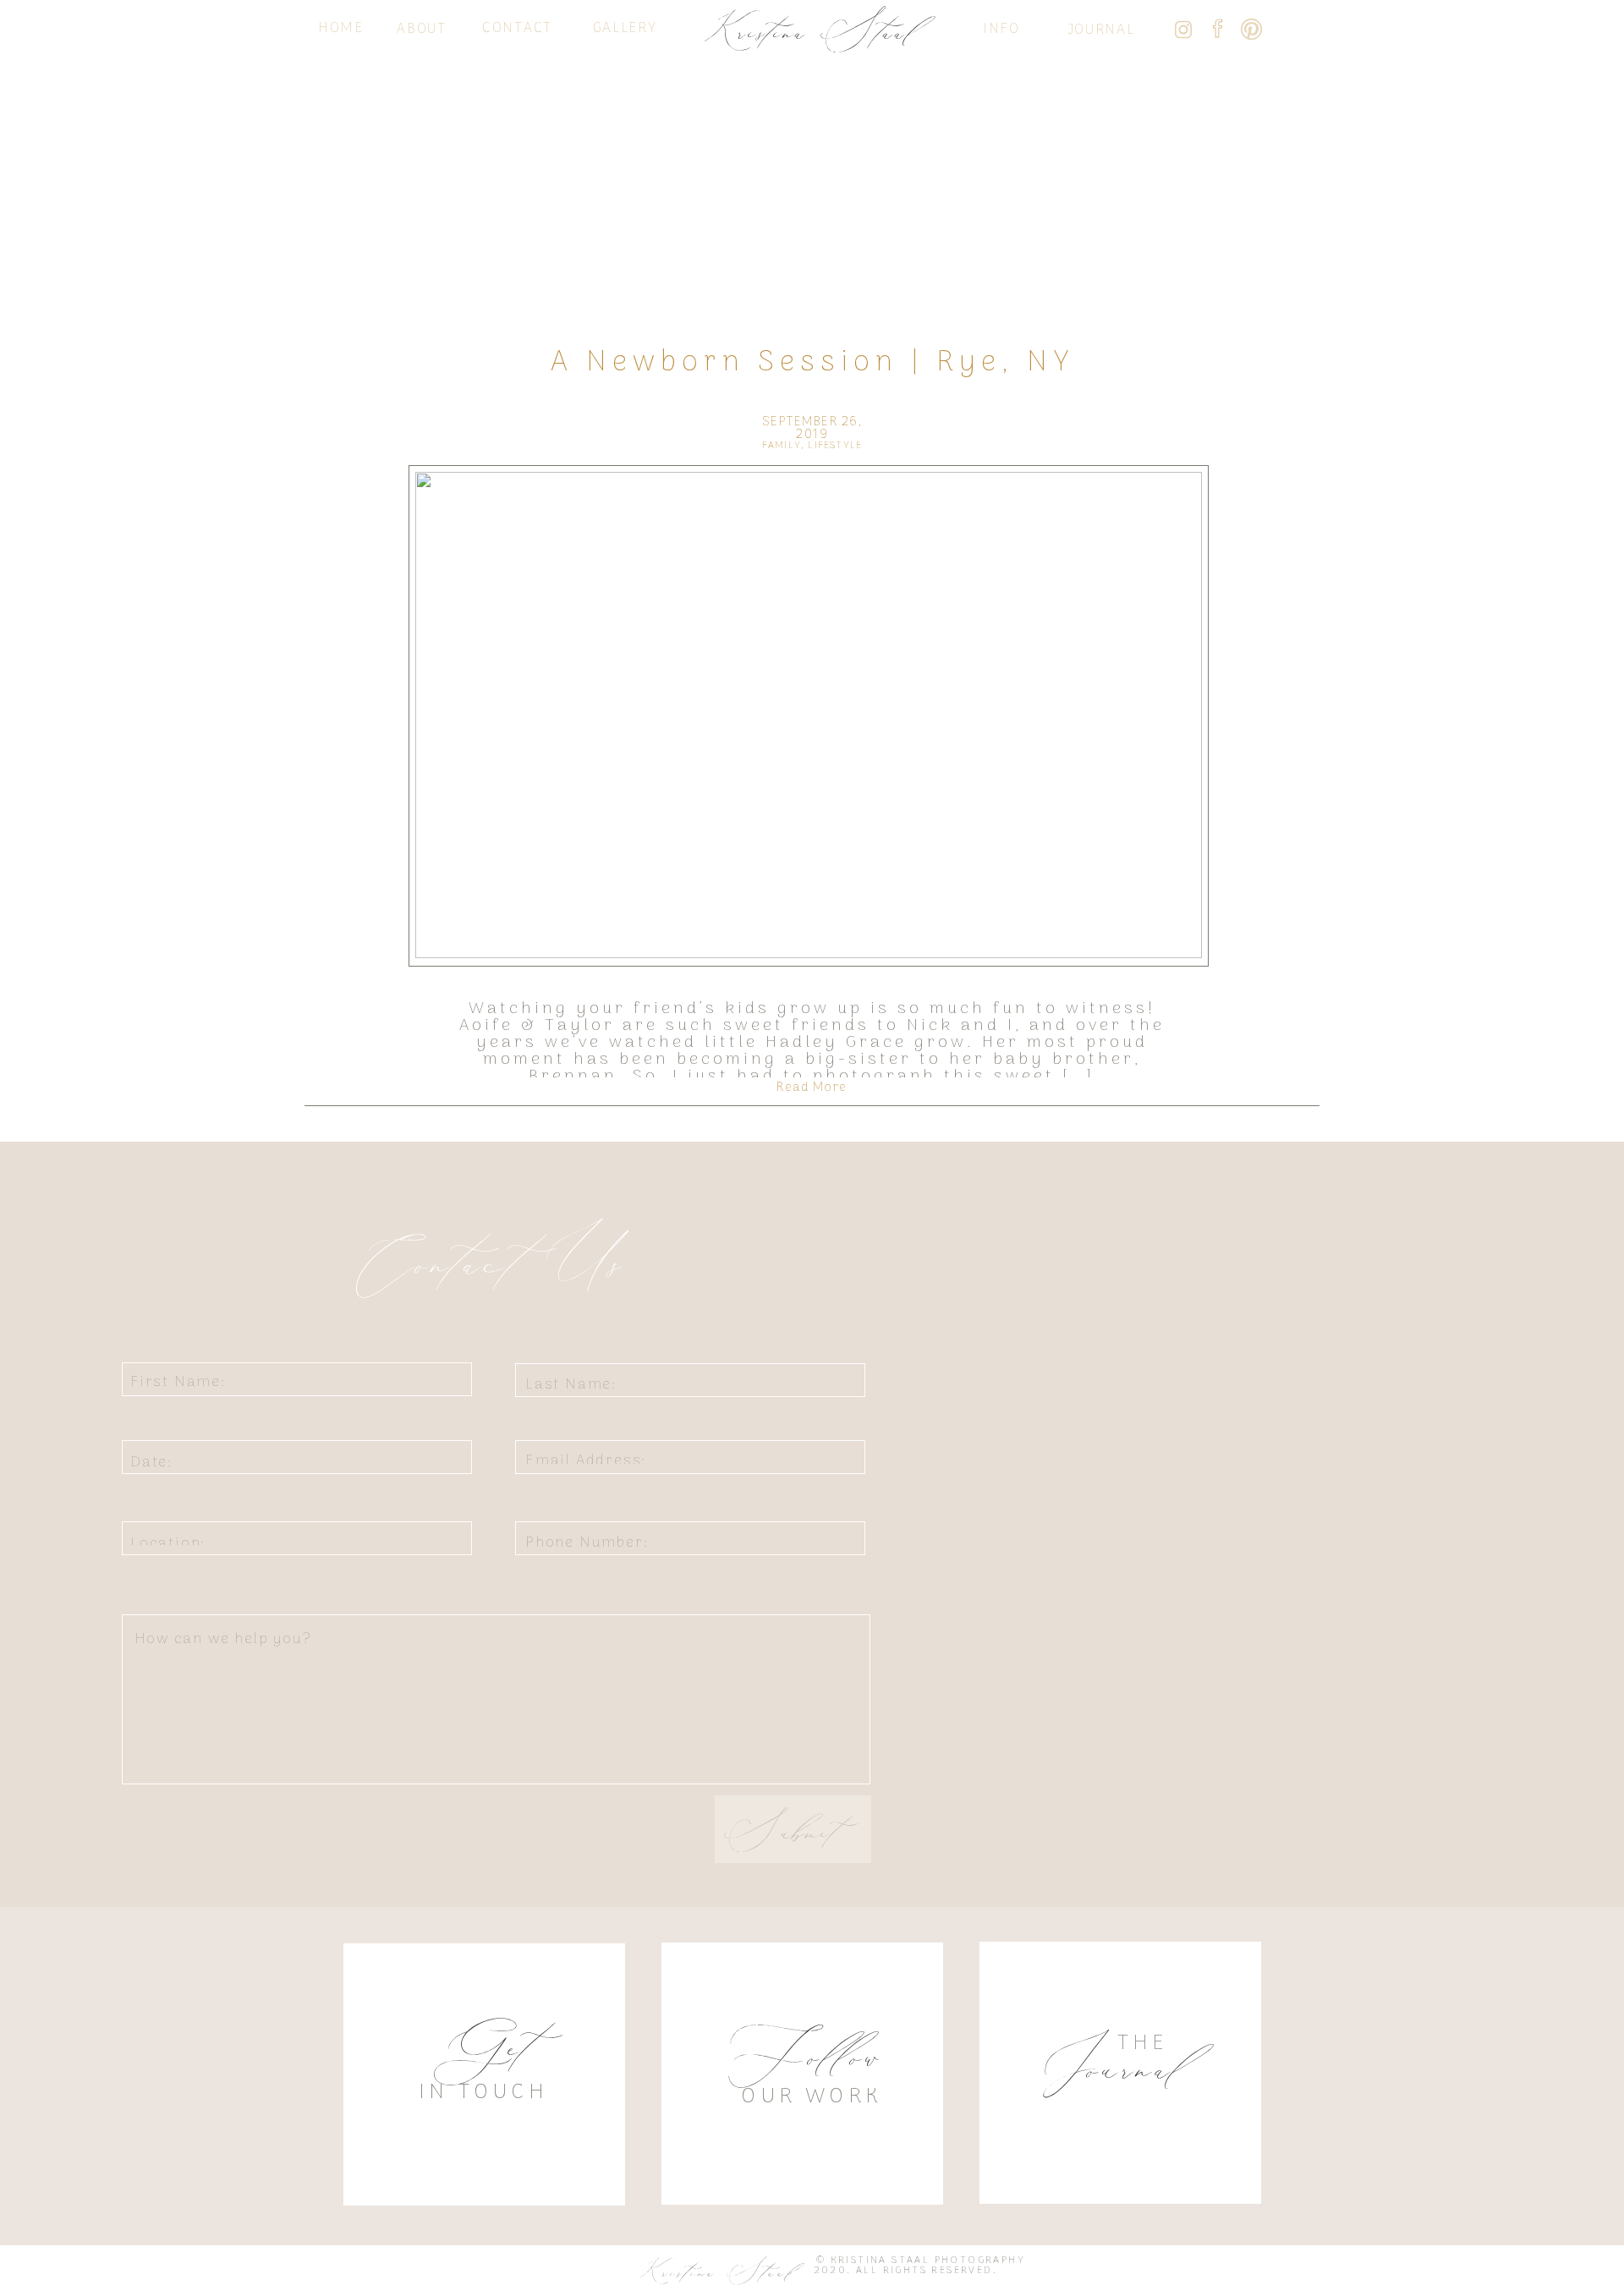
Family (782, 446)
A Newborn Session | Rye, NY (812, 363)
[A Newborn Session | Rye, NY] (809, 715)
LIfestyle (835, 446)
